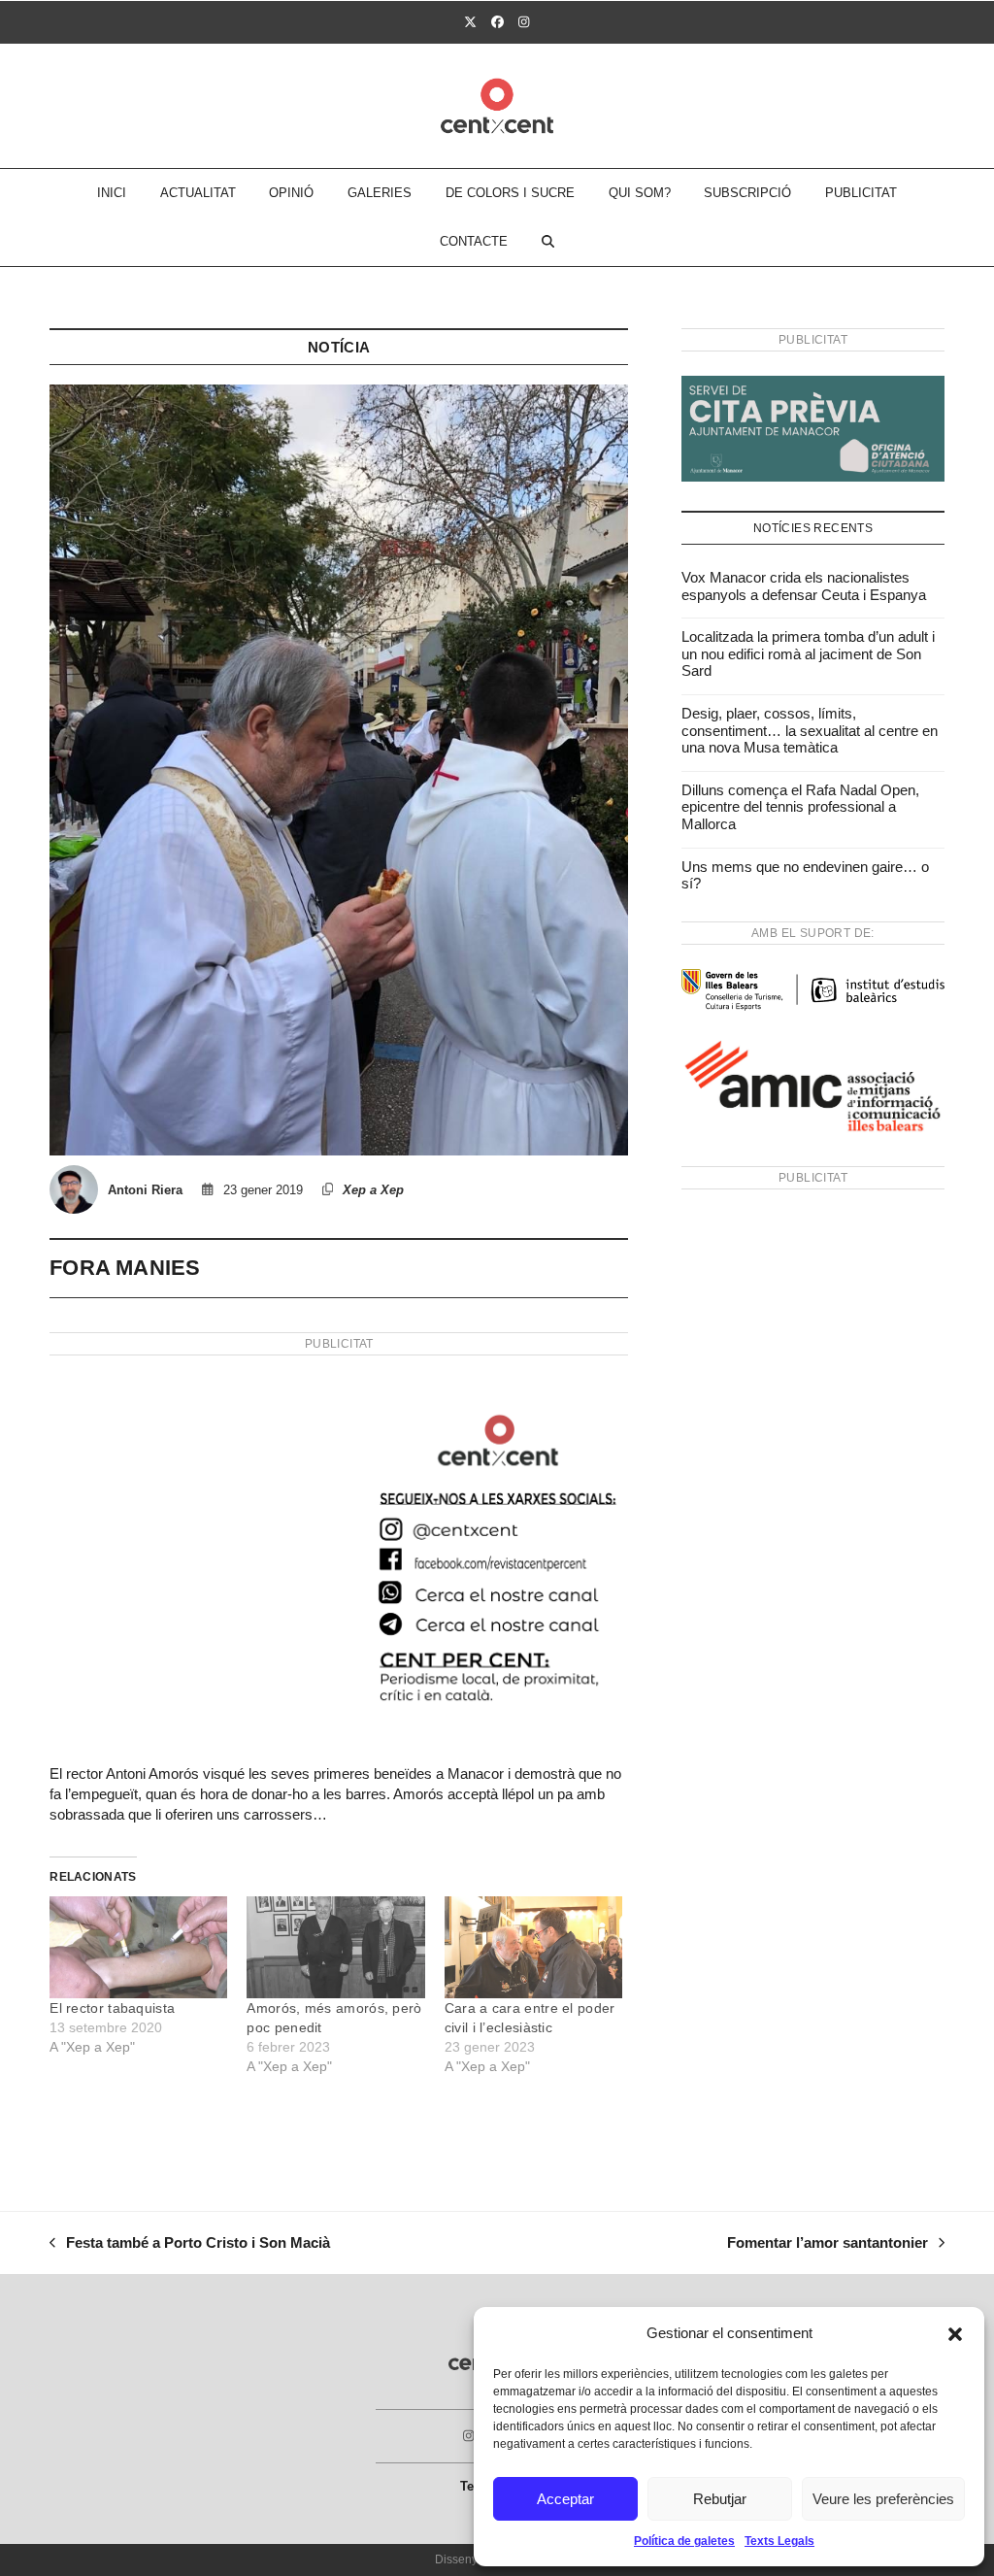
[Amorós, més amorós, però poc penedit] (335, 1947)
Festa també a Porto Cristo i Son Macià (190, 2245)
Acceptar (565, 2499)
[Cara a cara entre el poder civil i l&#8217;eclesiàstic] (533, 1947)
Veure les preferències (883, 2499)
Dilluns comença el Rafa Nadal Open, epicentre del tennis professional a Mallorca (800, 807)
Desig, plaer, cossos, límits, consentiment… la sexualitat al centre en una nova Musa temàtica (810, 730)
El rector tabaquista (112, 2008)
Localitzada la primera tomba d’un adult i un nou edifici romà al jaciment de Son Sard (808, 653)
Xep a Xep (373, 1190)
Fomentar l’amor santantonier (828, 2245)
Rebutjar (720, 2499)
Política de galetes (684, 2541)
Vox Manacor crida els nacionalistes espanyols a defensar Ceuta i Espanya (804, 586)
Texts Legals (779, 2541)
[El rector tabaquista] (138, 1947)
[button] (955, 2334)
